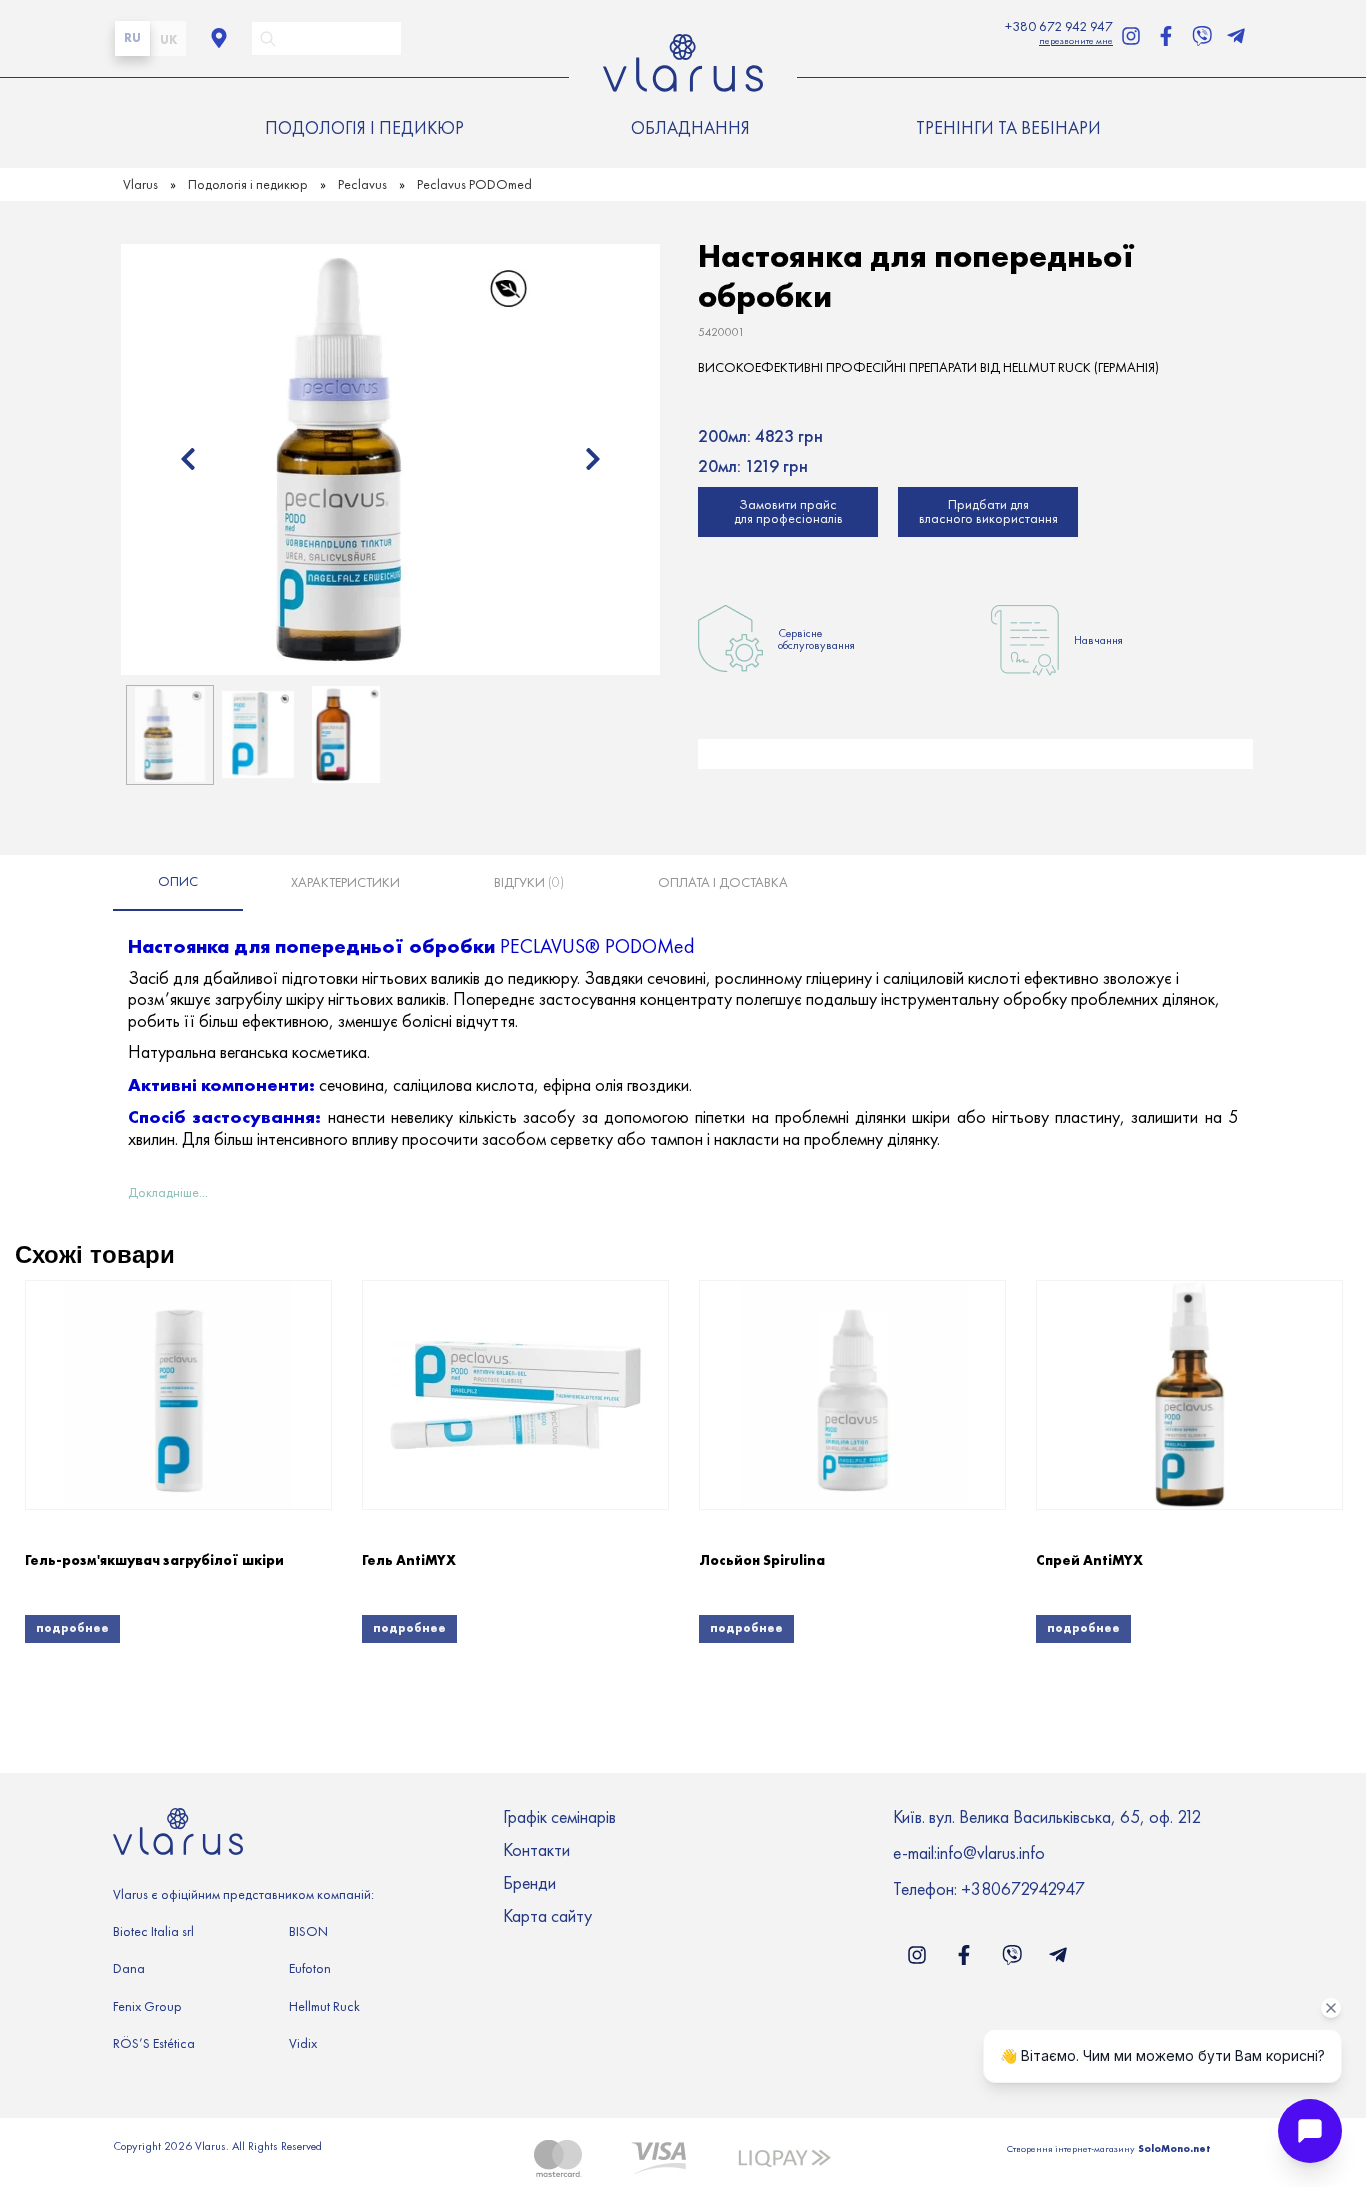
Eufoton (310, 1968)
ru (132, 37)
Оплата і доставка (723, 882)
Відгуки (529, 882)
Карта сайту (547, 1917)
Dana (129, 1968)
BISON (308, 1931)
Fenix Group (147, 2006)
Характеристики (345, 882)
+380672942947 (1023, 1889)
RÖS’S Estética (154, 2043)
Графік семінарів (559, 1818)
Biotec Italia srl (153, 1931)
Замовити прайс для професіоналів (788, 512)
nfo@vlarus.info (992, 1853)
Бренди (529, 1884)
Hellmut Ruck (324, 2006)
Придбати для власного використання (988, 512)
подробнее (72, 1627)
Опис (178, 881)
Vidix (303, 2043)
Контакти (536, 1851)
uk (168, 39)
